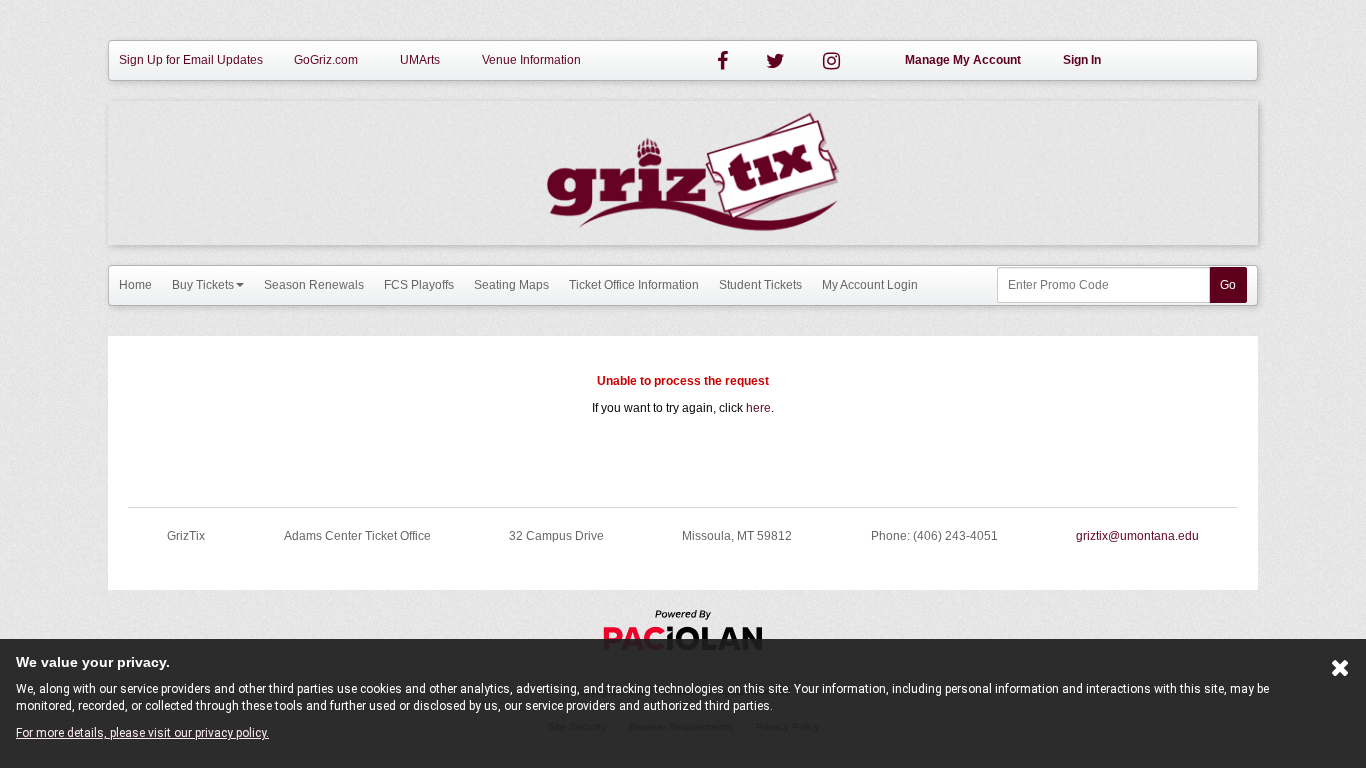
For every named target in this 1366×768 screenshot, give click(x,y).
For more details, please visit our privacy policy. (142, 733)
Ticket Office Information (634, 285)
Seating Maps (511, 285)
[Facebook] (722, 61)
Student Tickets (760, 285)
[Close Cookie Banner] (1340, 672)
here (758, 408)
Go (1228, 285)
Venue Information (531, 60)
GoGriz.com (326, 60)
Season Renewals (314, 285)
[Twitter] (775, 61)
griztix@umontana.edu (1137, 536)
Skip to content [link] (40, 8)
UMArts (420, 60)
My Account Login (870, 285)
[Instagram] (831, 61)
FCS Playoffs (419, 285)
